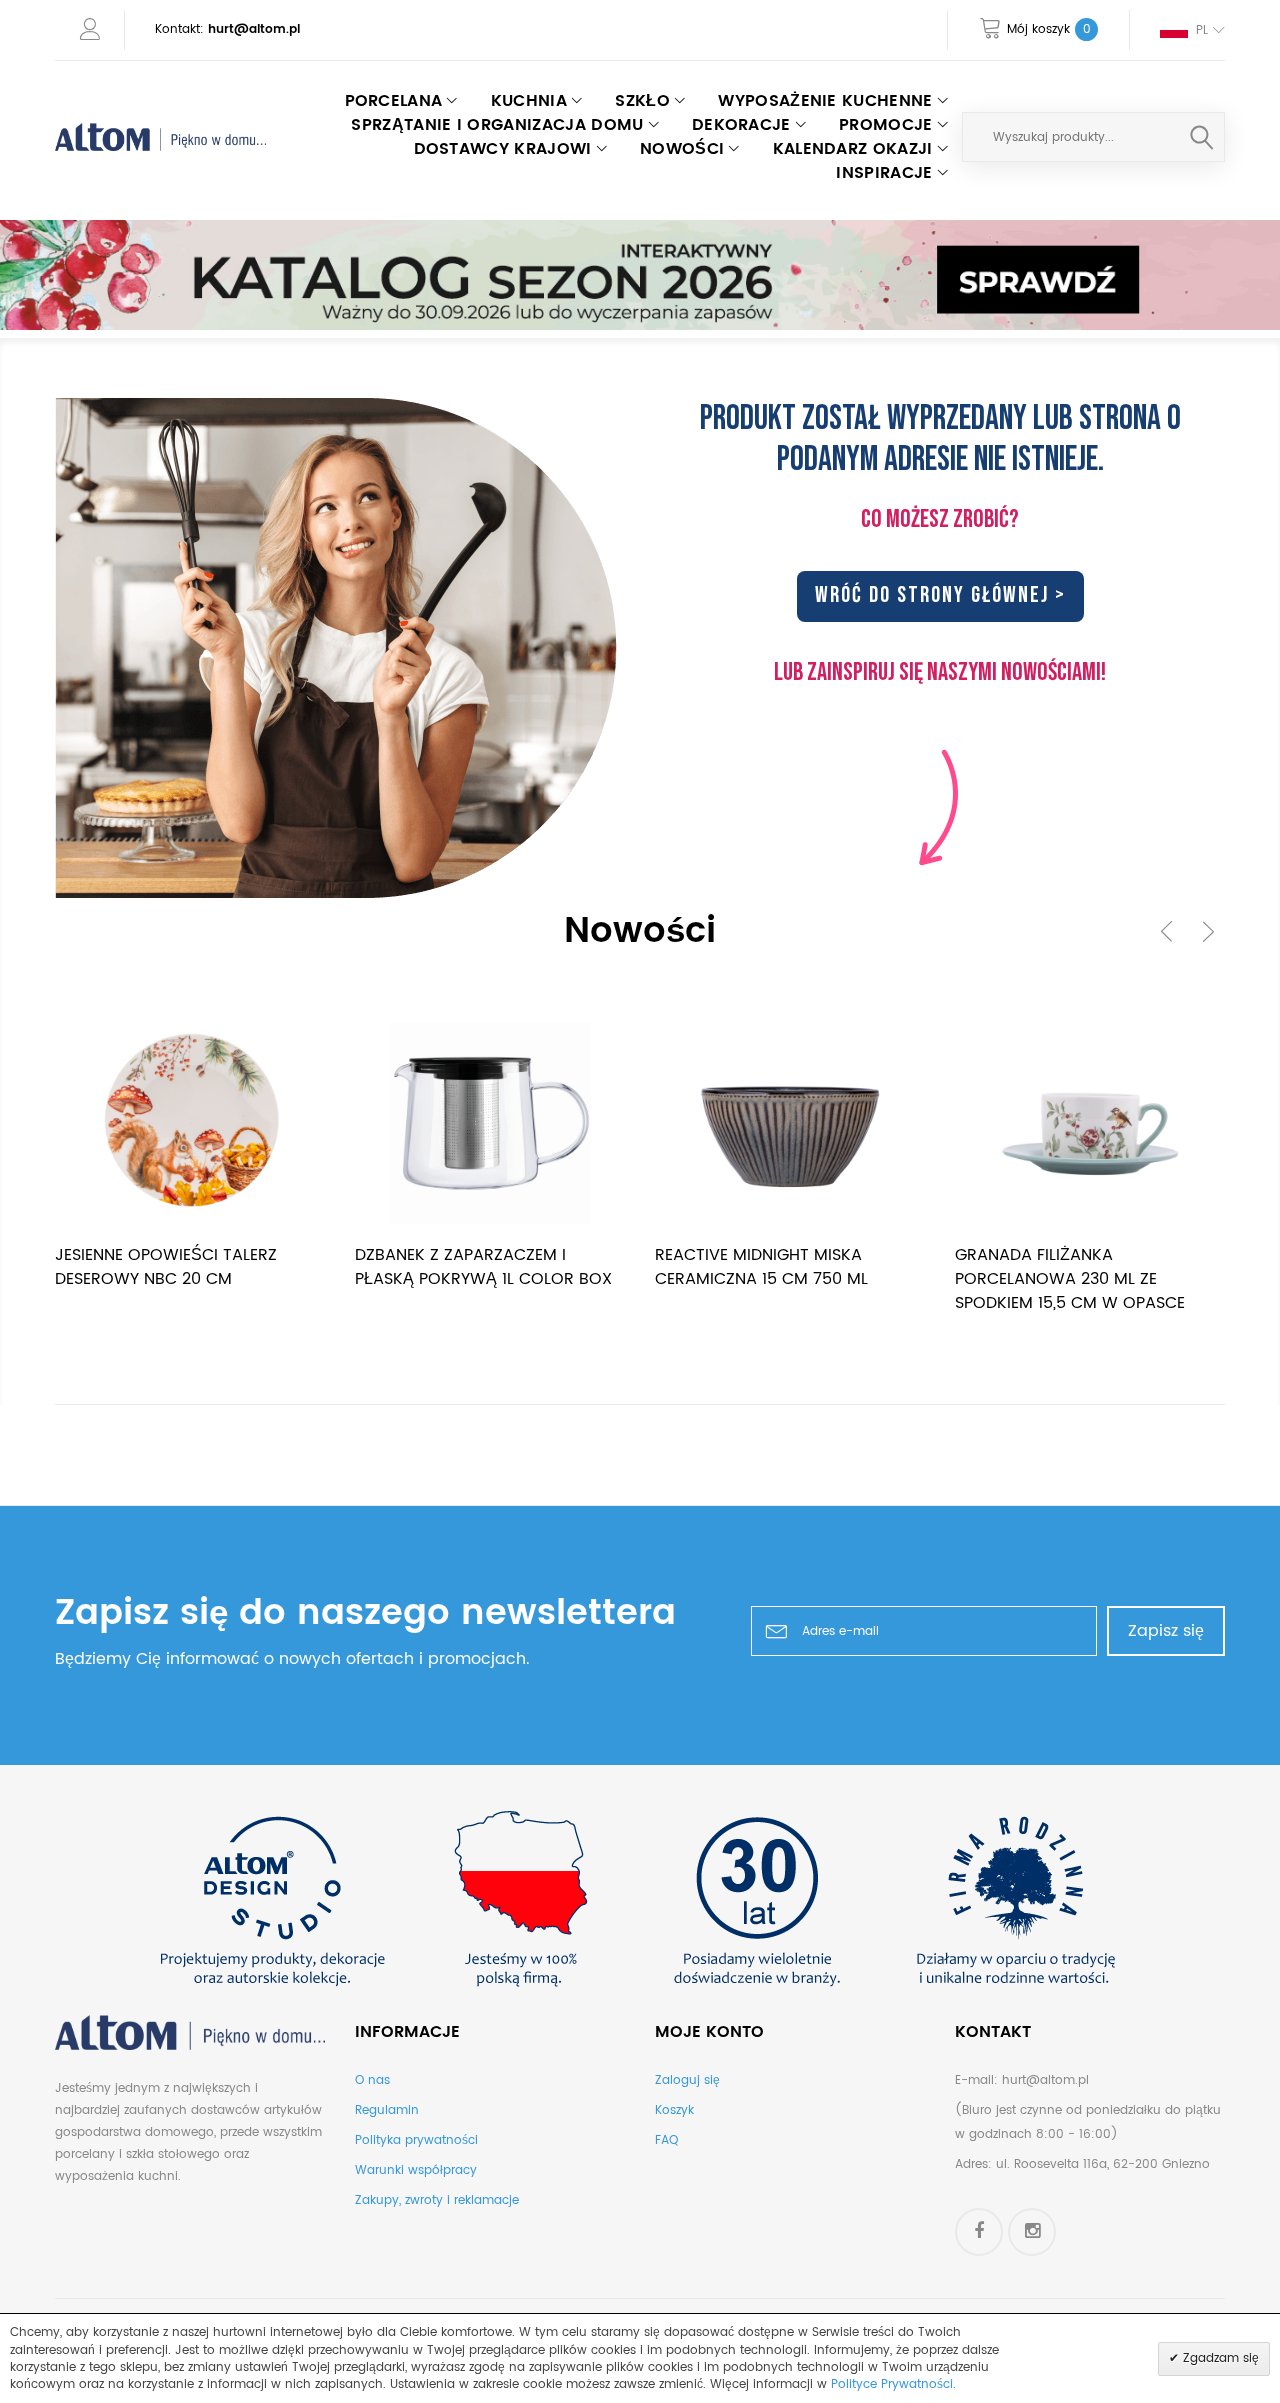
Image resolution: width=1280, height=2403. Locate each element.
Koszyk (674, 2110)
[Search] (1202, 137)
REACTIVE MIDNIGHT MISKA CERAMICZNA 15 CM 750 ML (761, 1267)
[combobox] (1093, 137)
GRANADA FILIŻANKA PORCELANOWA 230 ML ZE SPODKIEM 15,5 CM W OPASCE (1070, 1279)
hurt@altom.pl (254, 29)
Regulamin (387, 2110)
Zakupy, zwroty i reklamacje (437, 2200)
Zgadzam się (1219, 2358)
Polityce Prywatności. (893, 2384)
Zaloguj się (687, 2080)
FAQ (666, 2140)
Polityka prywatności (416, 2140)
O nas (372, 2080)
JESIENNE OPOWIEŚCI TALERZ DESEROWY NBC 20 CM (166, 1267)
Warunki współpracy (416, 2170)
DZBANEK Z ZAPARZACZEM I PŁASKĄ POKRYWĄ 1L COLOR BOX (483, 1267)
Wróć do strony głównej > (940, 595)
